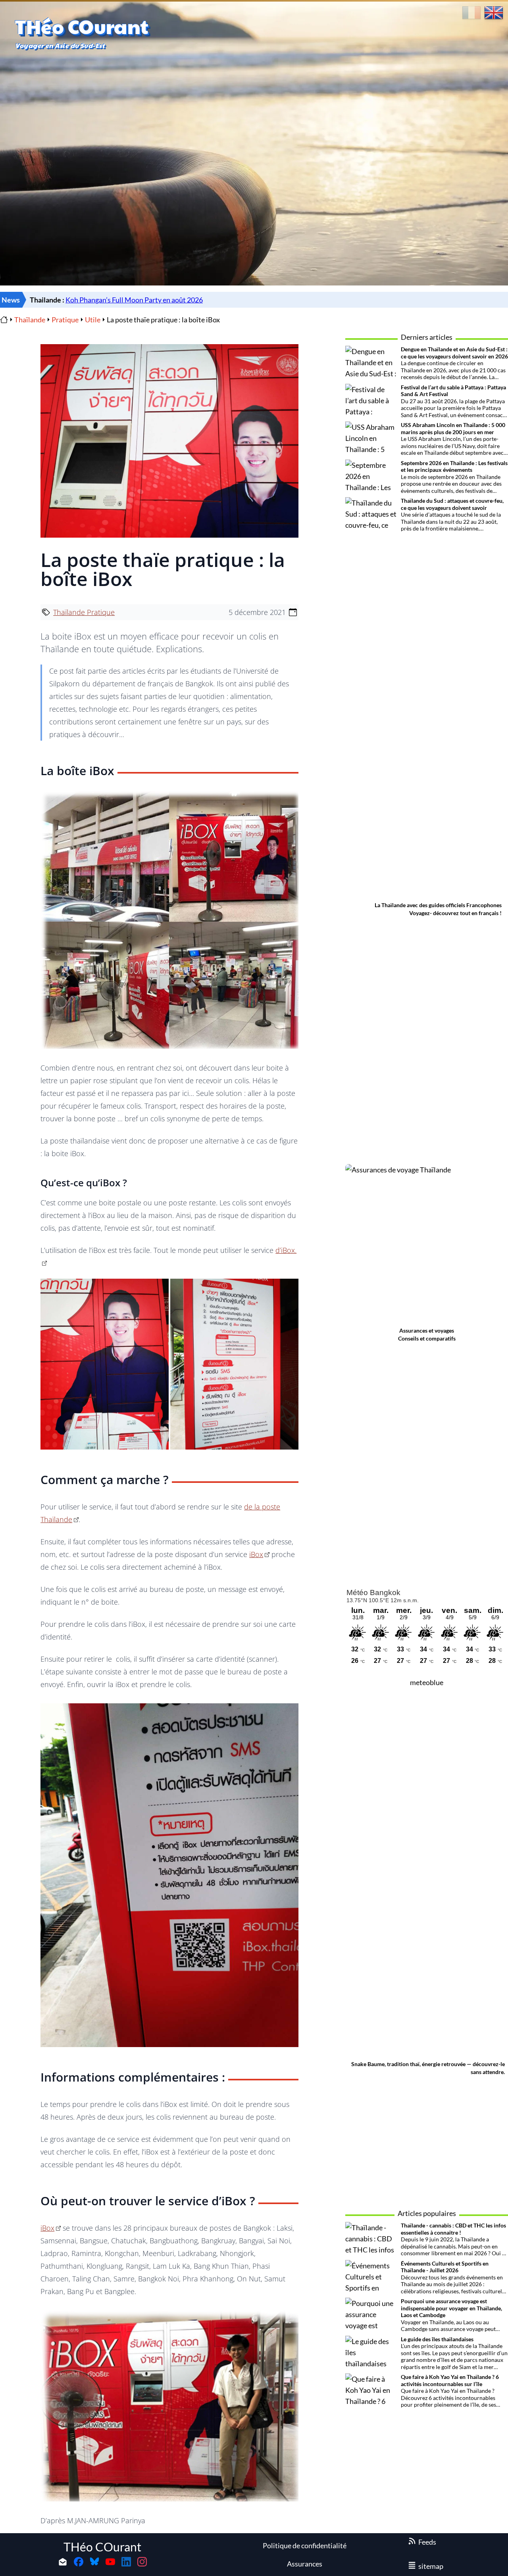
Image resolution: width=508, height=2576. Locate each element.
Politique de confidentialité (305, 2545)
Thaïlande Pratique (84, 612)
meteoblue (427, 1682)
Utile (93, 320)
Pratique (65, 320)
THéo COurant (102, 2547)
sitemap (431, 2566)
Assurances (305, 2564)
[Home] (4, 320)
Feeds (427, 2542)
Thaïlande (30, 320)
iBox (256, 1554)
